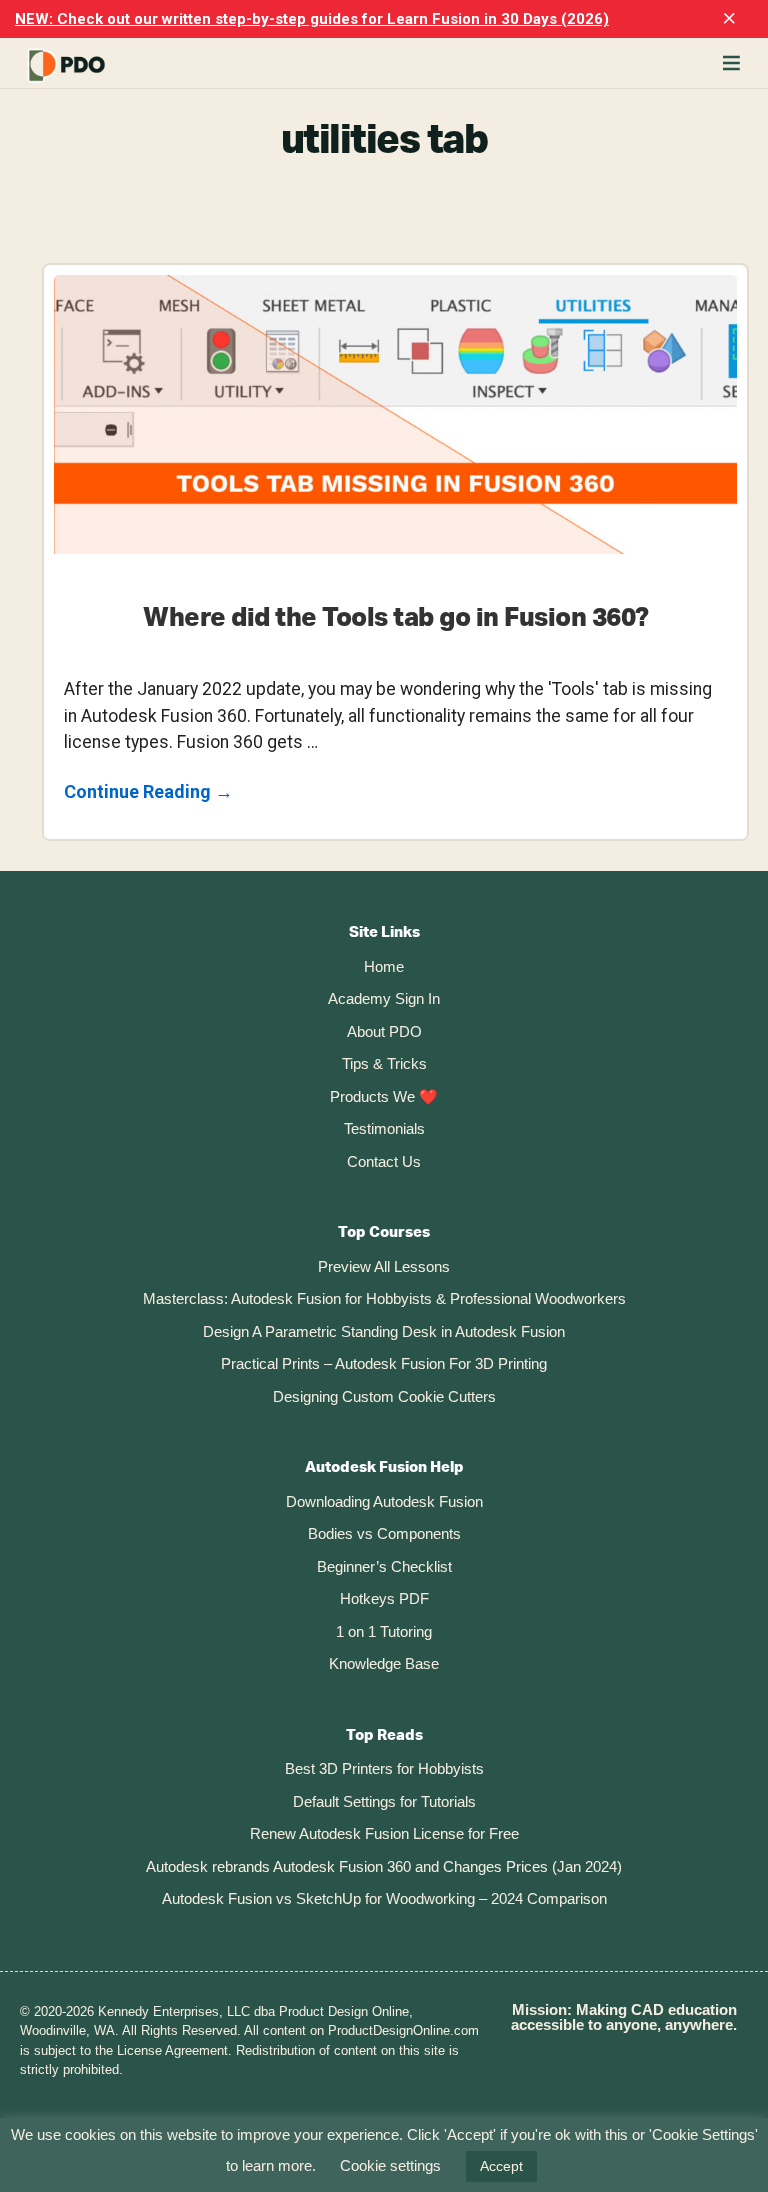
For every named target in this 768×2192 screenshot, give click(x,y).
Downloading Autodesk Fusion (384, 1501)
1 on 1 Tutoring (384, 1631)
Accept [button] (501, 2166)
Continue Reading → (148, 793)
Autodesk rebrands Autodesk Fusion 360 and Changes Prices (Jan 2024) (384, 1866)
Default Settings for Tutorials (384, 1801)
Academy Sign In (384, 998)
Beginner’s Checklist (384, 1566)
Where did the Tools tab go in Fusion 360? (396, 618)
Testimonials (384, 1128)
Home (384, 966)
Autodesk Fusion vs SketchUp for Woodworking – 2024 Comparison (384, 1898)
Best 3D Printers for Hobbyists (384, 1768)
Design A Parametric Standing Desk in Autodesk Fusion (384, 1331)
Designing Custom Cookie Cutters (384, 1396)
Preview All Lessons (384, 1266)
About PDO (384, 1031)
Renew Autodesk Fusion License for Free (384, 1833)
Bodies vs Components (384, 1533)
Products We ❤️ (384, 1096)
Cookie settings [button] (390, 2165)
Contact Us (384, 1161)
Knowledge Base (384, 1663)
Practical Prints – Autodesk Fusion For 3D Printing (384, 1363)
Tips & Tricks (384, 1063)
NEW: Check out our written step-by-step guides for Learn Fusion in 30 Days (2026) (312, 19)
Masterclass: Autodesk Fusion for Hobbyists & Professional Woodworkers (384, 1298)
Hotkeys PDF (384, 1598)
